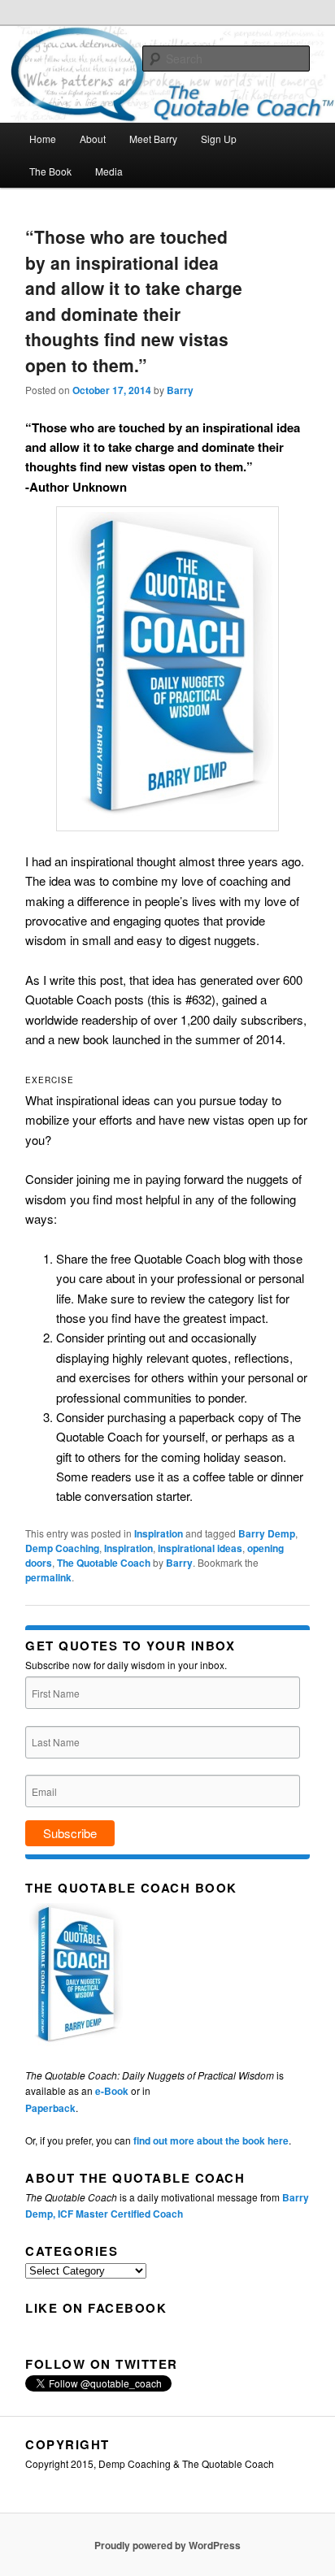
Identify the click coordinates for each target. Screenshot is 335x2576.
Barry (180, 390)
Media (109, 171)
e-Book (112, 2091)
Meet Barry (153, 139)
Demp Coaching (62, 1548)
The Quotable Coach (104, 1563)
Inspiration (159, 1533)
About (93, 139)
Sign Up (219, 139)
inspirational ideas (200, 1548)
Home (43, 139)
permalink (48, 1577)
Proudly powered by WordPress (167, 2545)
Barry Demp (267, 1533)
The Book (50, 171)
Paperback (50, 2108)
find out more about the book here (211, 2140)
